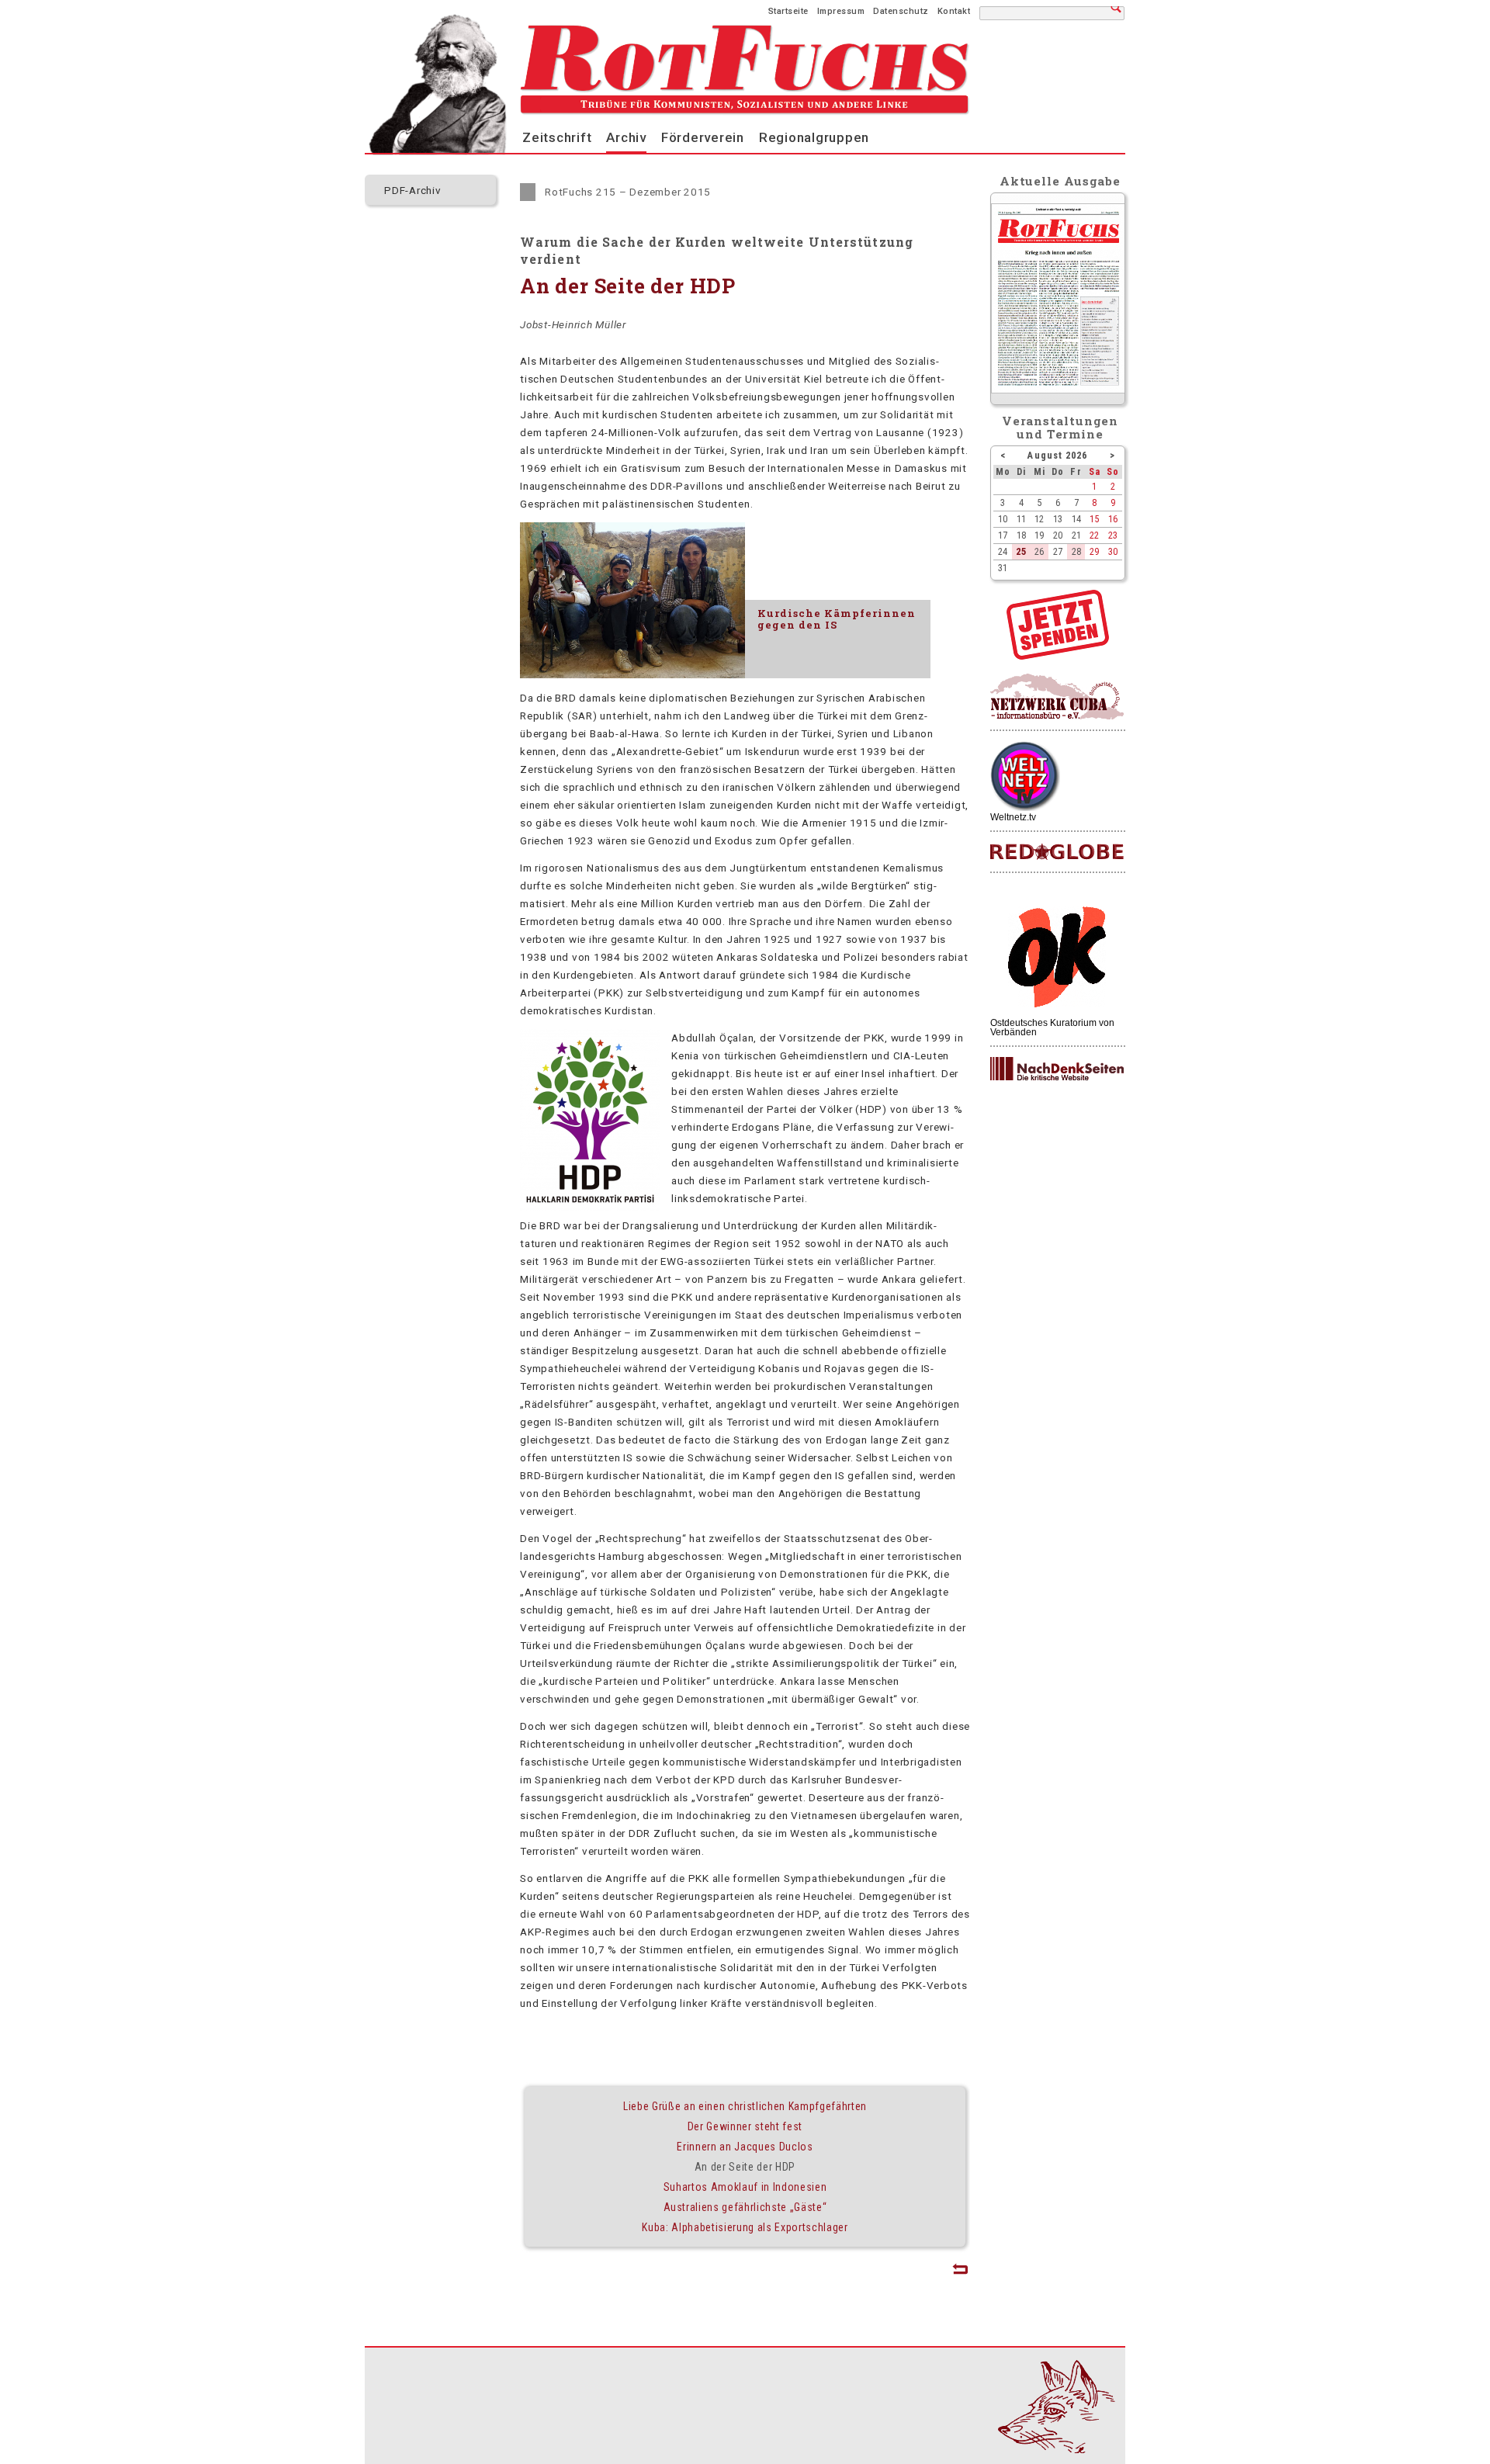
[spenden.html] (1058, 656)
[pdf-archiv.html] (1059, 390)
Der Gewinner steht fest (745, 2126)
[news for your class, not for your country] (1057, 853)
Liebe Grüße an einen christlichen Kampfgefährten (745, 2106)
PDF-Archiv (413, 190)
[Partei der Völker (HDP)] (590, 1208)
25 (1021, 551)
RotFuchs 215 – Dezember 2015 (628, 192)
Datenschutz (901, 11)
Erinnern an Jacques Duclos (745, 2147)
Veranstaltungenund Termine (1060, 427)
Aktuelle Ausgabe (1060, 181)
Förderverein (703, 137)
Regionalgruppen (814, 137)
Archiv (626, 137)
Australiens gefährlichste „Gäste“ (745, 2207)
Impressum (841, 11)
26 (1039, 551)
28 (1076, 551)
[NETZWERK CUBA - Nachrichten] (1057, 697)
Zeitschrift (557, 137)
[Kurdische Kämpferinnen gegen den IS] (632, 601)
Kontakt (954, 11)
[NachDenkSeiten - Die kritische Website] (1057, 1069)
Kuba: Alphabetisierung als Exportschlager (745, 2227)
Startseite (788, 11)
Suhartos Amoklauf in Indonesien (745, 2187)
